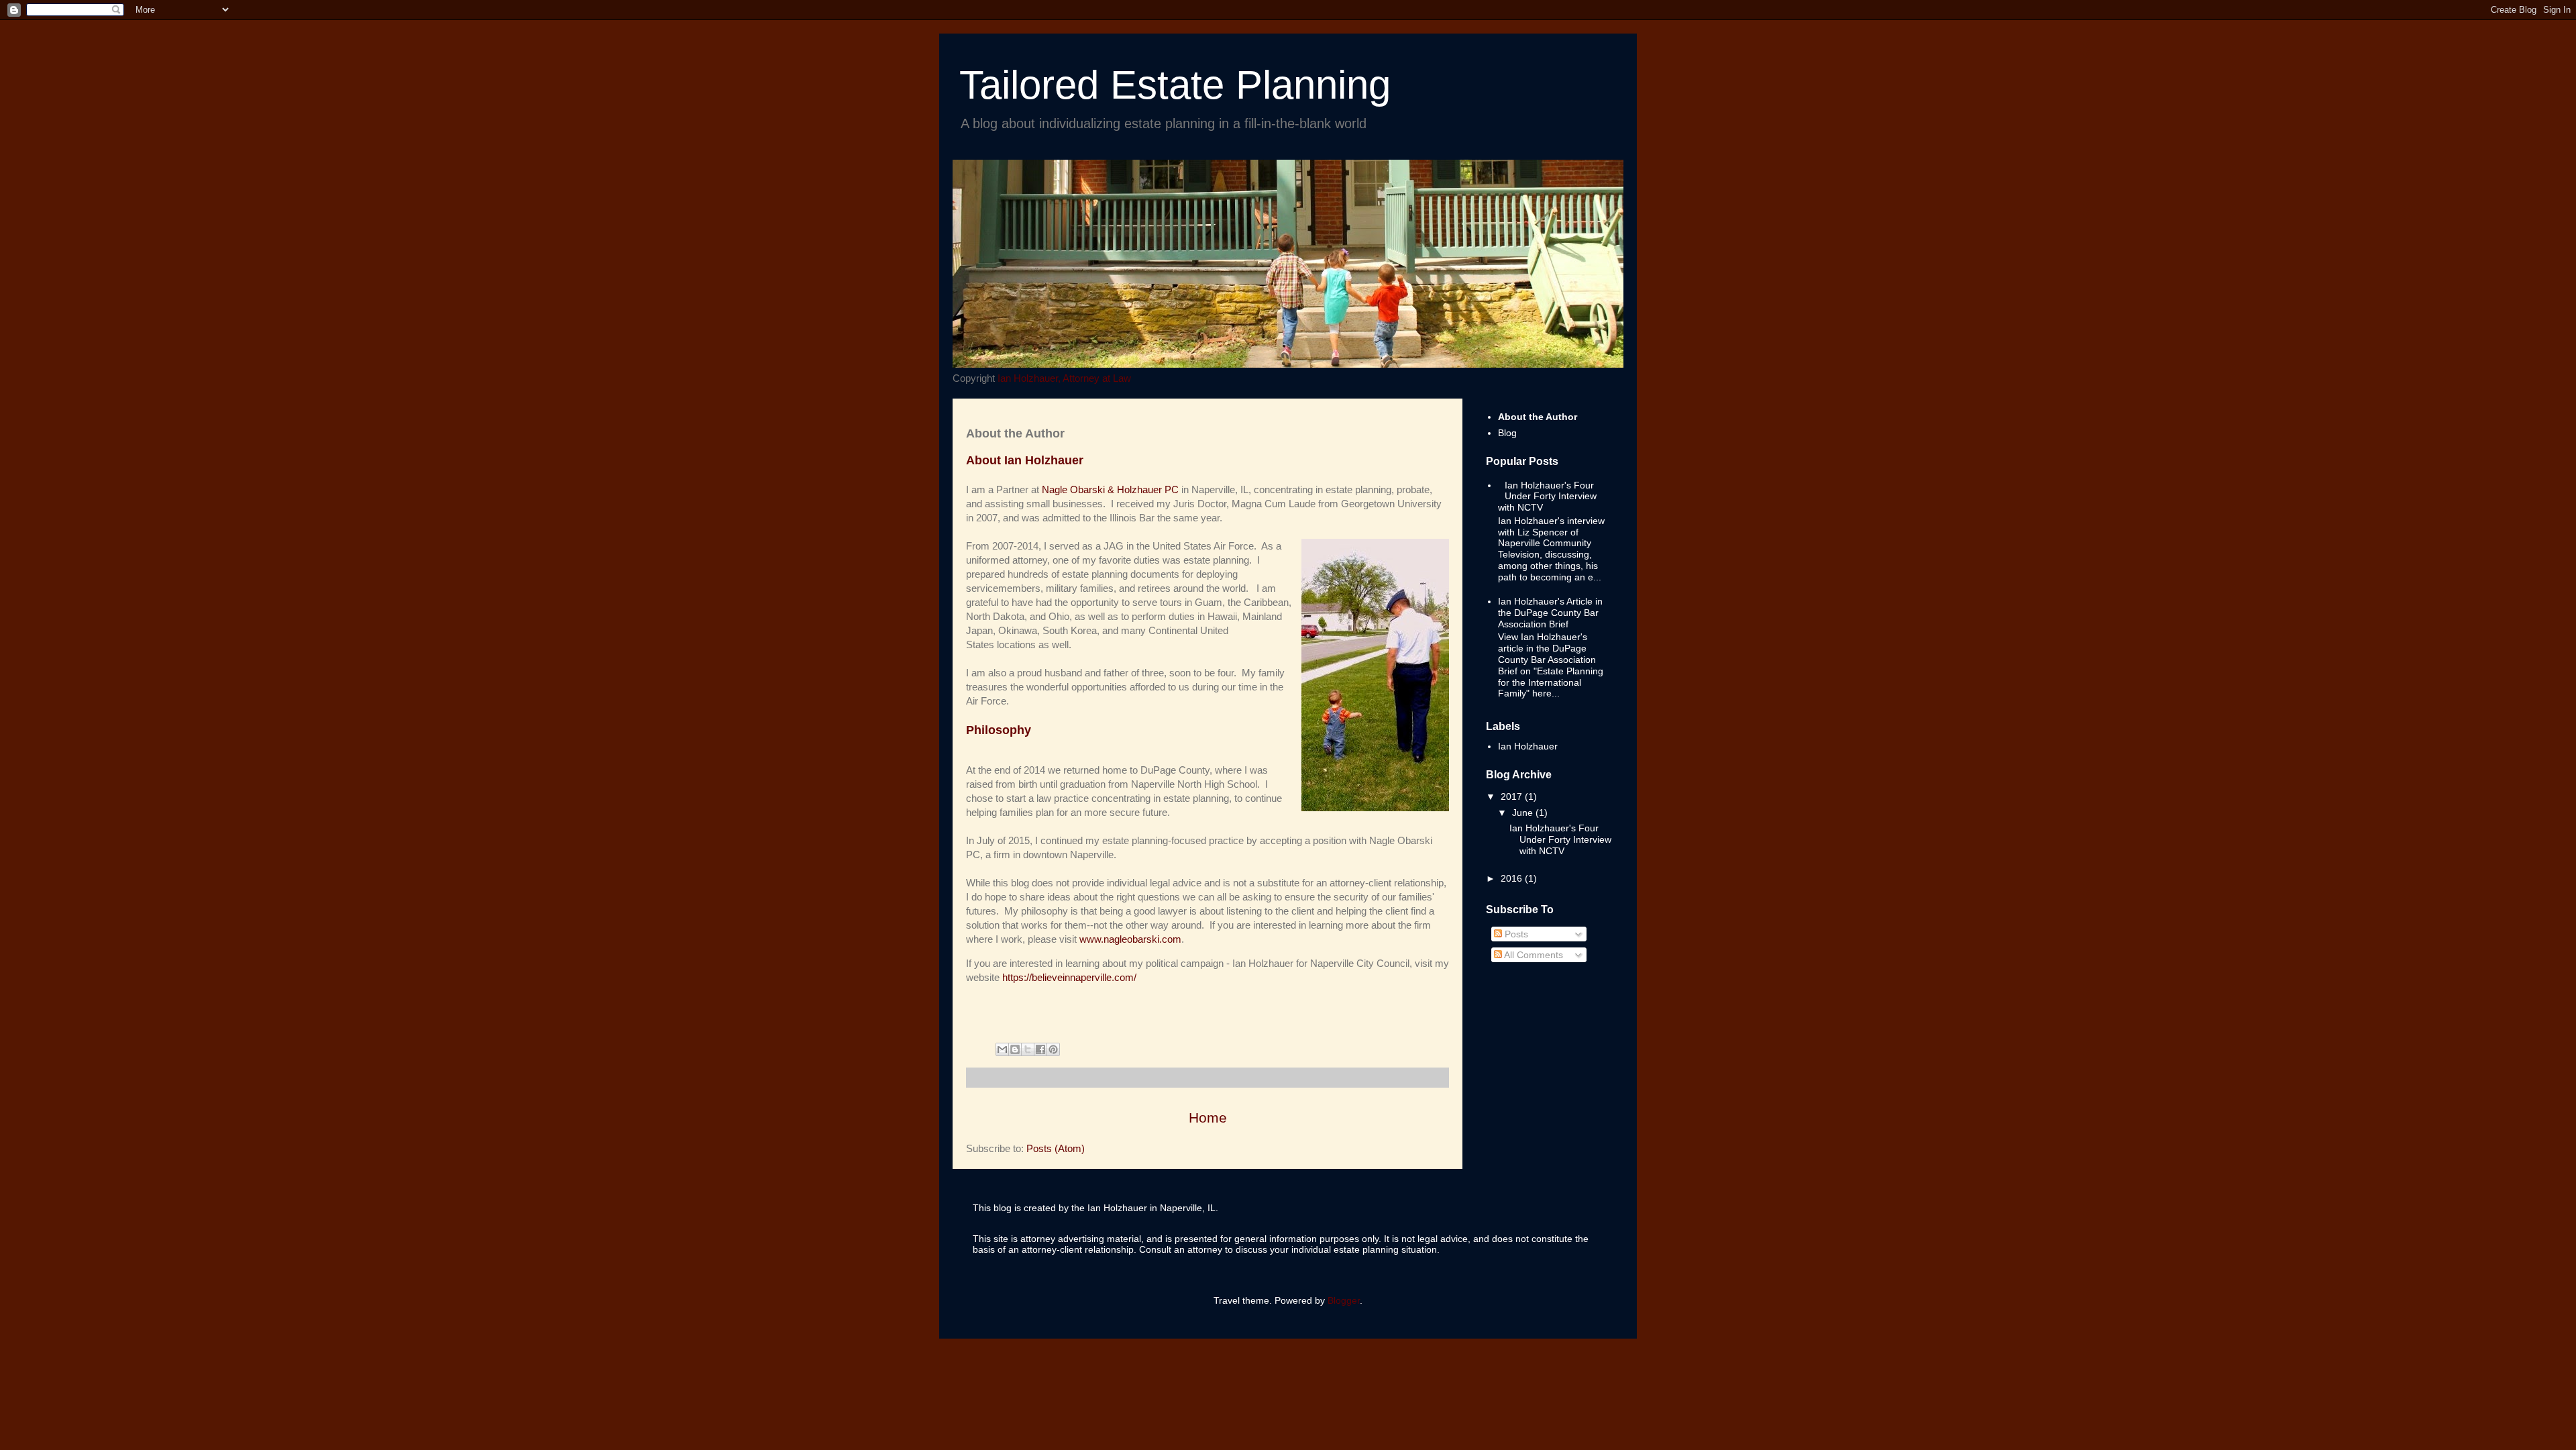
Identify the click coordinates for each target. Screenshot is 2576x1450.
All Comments (1533, 955)
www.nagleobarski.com (1130, 939)
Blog (1507, 433)
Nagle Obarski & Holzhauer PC (1110, 489)
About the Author (1538, 417)
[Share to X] (1028, 1049)
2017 (1513, 796)
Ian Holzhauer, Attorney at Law (1064, 378)
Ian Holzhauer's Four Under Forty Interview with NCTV (1548, 497)
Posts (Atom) (1056, 1148)
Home (1208, 1118)
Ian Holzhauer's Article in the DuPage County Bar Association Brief (1550, 613)
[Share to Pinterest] (1053, 1049)
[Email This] (1002, 1049)
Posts (1515, 934)
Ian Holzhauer (1528, 746)
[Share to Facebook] (1040, 1049)
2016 (1513, 878)
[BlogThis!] (1015, 1049)
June (1524, 813)
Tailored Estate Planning (1175, 85)
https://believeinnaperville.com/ (1069, 977)
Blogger (1344, 1300)
